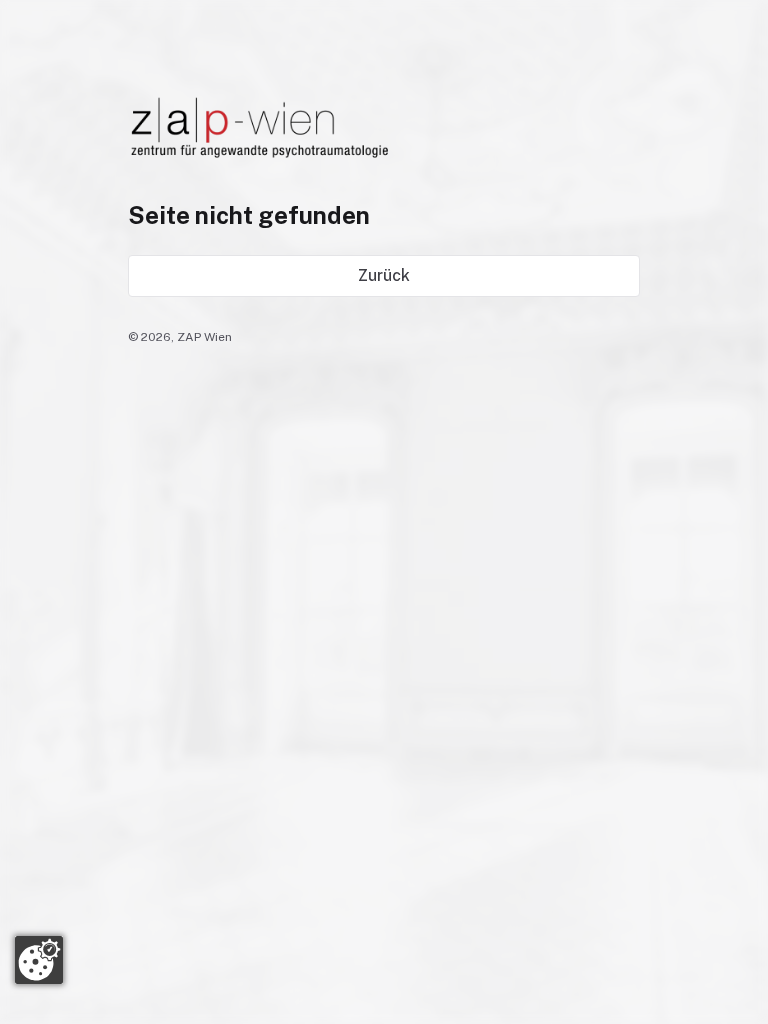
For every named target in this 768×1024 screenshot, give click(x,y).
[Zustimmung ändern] (39, 960)
